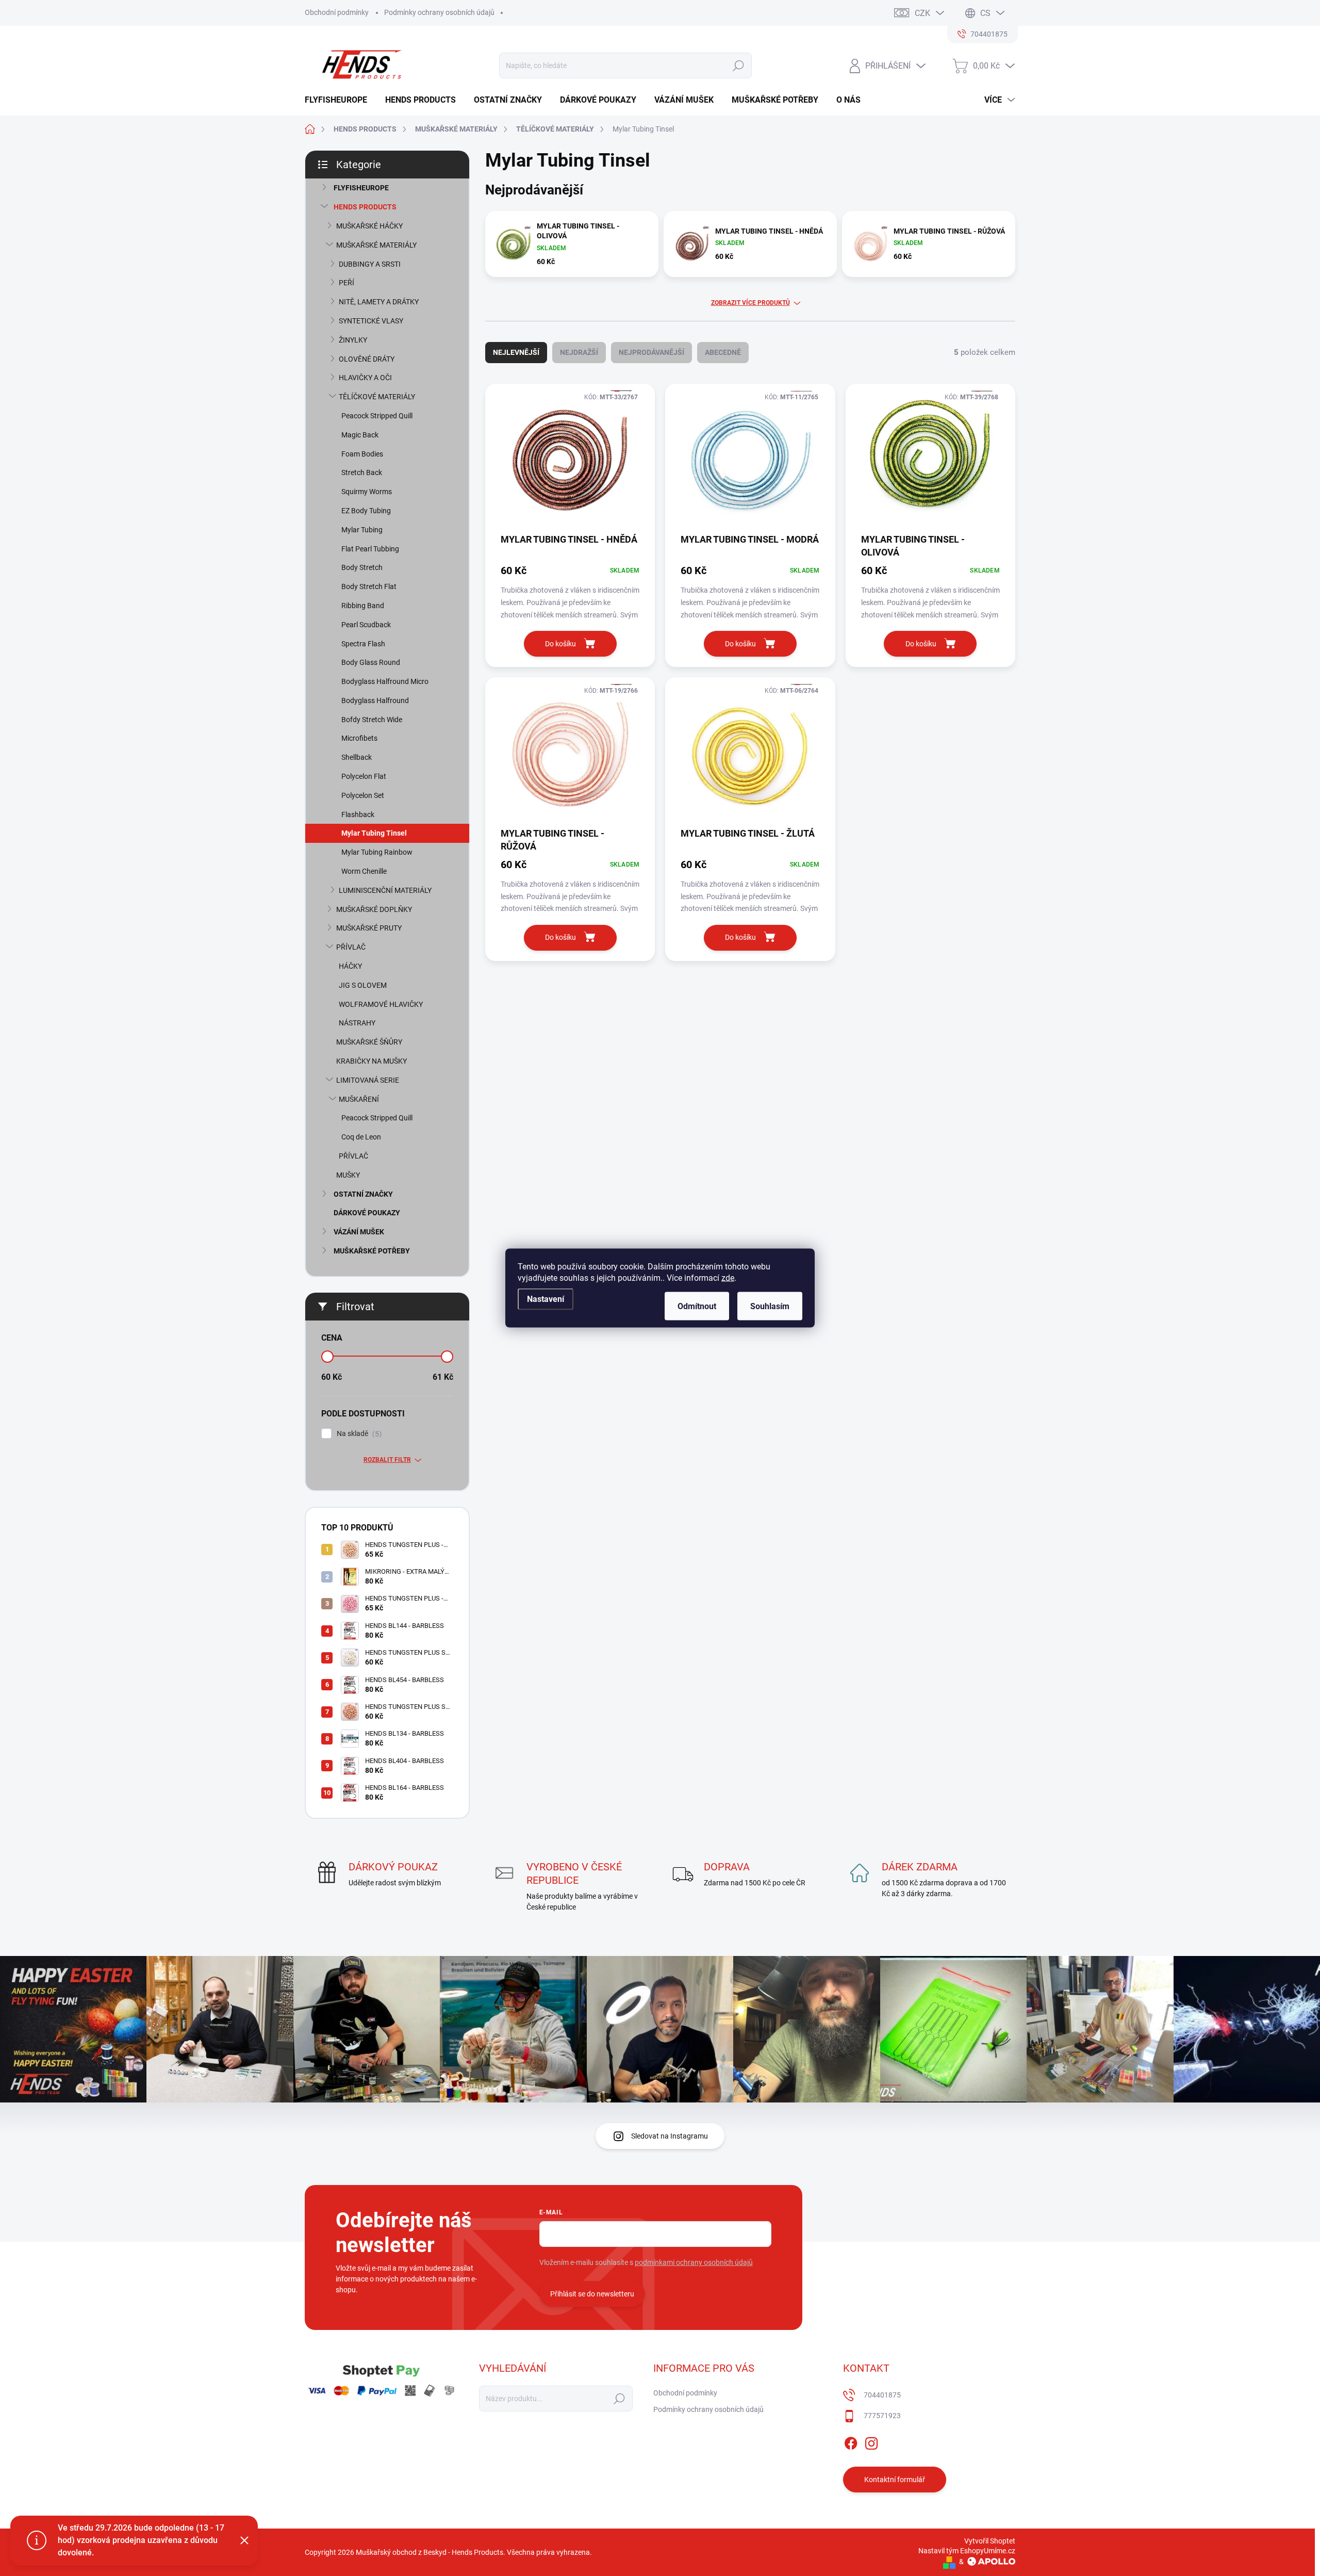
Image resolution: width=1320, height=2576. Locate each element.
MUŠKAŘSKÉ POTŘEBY (372, 1251)
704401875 (882, 2395)
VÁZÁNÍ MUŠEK (359, 1232)
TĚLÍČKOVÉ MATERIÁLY (377, 397)
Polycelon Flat (364, 776)
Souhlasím (770, 1306)
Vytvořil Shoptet (990, 2541)
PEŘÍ (346, 283)
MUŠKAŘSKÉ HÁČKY (369, 226)
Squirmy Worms (367, 492)
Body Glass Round (371, 662)
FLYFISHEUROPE (361, 188)
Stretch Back (362, 472)
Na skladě (358, 1434)
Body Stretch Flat (369, 586)
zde (728, 1278)
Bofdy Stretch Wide (372, 720)
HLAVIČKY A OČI (365, 378)
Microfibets (359, 738)
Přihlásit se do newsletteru (592, 2294)
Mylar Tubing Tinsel (374, 833)
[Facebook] (851, 2442)
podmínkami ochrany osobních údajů (694, 2262)
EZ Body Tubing (366, 511)
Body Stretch (362, 567)
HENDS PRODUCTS (365, 207)
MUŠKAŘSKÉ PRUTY (369, 928)
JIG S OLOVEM (363, 985)
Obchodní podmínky (337, 12)
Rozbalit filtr (387, 1460)
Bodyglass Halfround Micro (385, 681)
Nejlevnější (516, 352)
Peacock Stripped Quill (377, 416)
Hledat (738, 66)
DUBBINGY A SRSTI (370, 264)
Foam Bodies (362, 454)
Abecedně (723, 352)
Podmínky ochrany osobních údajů (439, 12)
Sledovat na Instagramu (670, 2136)
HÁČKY (350, 966)
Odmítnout (697, 1306)
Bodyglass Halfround (375, 700)
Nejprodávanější (651, 352)
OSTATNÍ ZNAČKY (363, 1194)
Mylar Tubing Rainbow (377, 852)
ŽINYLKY (353, 340)
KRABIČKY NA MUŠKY (372, 1061)
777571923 (882, 2416)
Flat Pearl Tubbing (370, 549)
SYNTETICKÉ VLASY (371, 321)
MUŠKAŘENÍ (359, 1099)
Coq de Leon (361, 1137)
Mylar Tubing (362, 530)
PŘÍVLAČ (351, 947)
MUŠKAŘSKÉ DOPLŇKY (374, 909)
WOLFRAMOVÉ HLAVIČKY (381, 1004)
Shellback (357, 757)
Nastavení (546, 1299)
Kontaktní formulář (895, 2480)
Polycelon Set (363, 795)
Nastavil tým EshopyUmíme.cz (967, 2551)
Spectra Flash (363, 644)
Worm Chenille (364, 871)
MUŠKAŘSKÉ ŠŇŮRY (369, 1042)
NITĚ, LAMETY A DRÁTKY (379, 302)
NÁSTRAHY (357, 1023)
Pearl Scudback (366, 625)
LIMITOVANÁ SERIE (368, 1080)
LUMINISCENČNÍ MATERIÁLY (385, 890)
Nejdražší (579, 352)
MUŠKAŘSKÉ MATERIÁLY (376, 245)
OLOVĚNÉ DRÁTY (367, 359)
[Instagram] (871, 2442)
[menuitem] (340, 100)
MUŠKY (348, 1175)
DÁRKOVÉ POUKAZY (367, 1213)
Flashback (358, 814)
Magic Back (360, 435)
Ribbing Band (363, 606)
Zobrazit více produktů (750, 303)
